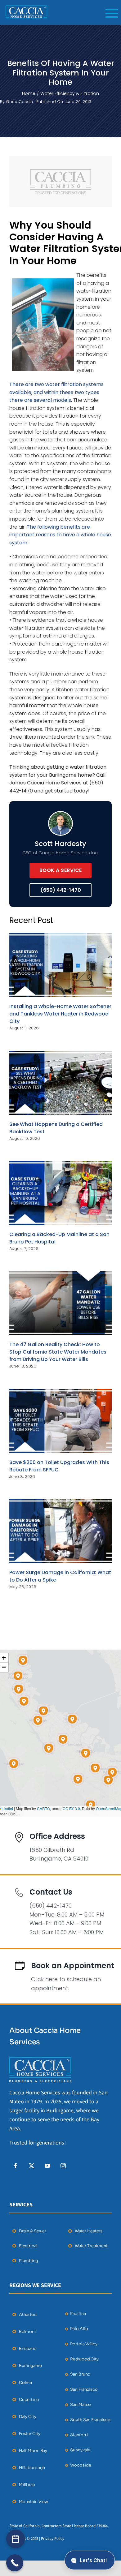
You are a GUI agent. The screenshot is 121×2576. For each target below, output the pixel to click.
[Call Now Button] (15, 2563)
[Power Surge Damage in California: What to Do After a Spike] (60, 1531)
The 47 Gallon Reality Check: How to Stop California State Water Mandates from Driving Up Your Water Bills (58, 1352)
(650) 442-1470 (61, 890)
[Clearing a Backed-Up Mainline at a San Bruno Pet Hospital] (60, 1193)
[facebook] (16, 2166)
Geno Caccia (20, 102)
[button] (95, 1768)
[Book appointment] (16, 2539)
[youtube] (47, 2166)
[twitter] (31, 2166)
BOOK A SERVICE (61, 870)
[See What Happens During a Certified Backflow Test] (60, 1083)
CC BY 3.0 (71, 1808)
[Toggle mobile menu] (112, 13)
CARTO (43, 1808)
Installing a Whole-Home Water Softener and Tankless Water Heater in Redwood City (60, 1014)
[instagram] (63, 2166)
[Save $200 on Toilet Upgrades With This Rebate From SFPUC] (60, 1421)
